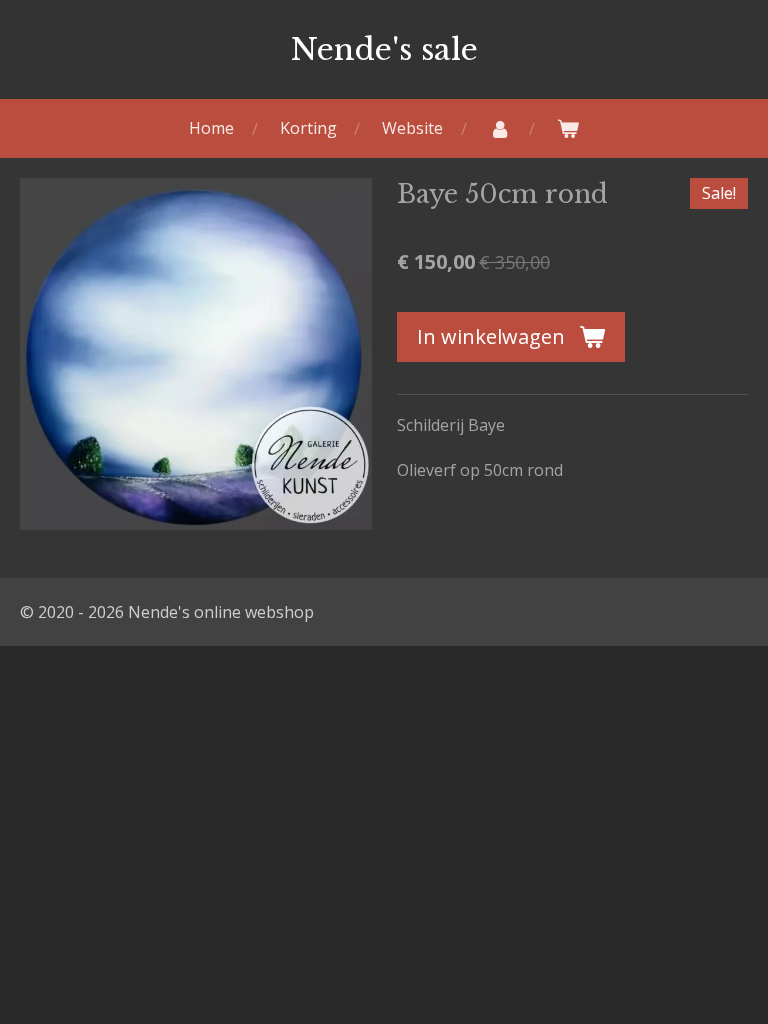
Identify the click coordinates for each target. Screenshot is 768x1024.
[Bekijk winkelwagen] (568, 128)
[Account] (500, 128)
